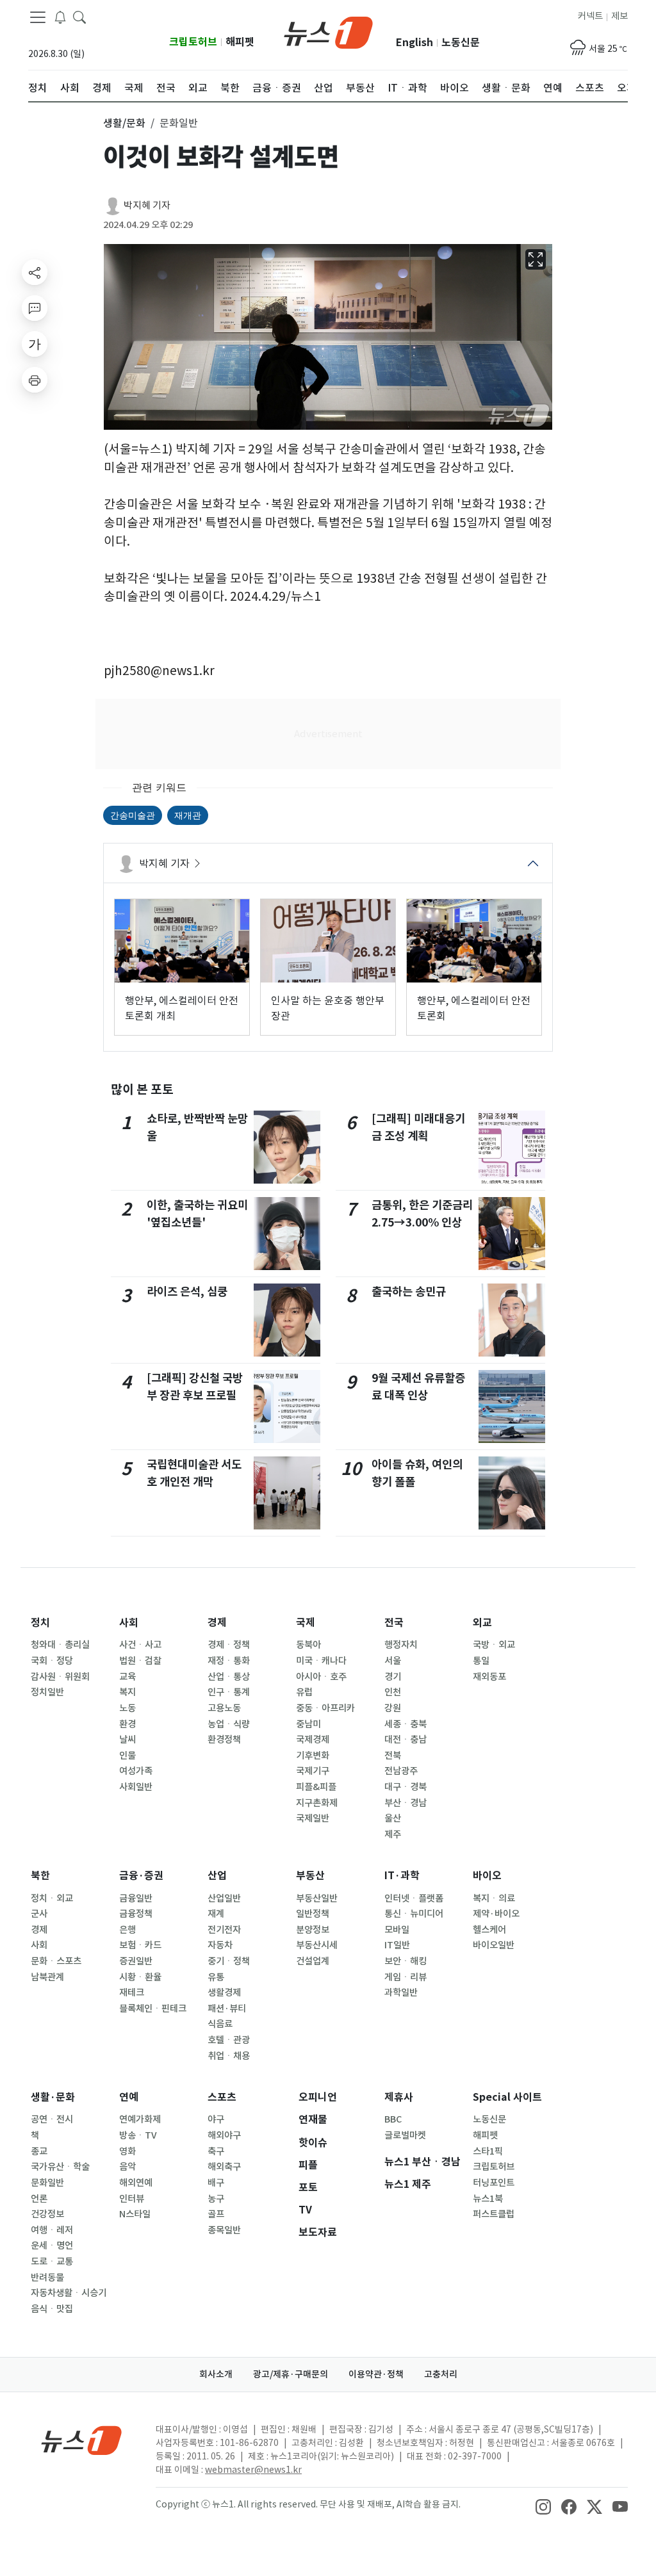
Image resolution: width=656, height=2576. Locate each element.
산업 (217, 1876)
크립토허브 (193, 42)
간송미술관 (133, 815)
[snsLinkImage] (543, 2506)
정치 (40, 1623)
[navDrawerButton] (38, 17)
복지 (127, 1692)
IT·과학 (402, 1876)
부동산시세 (317, 1945)
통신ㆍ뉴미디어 (414, 1914)
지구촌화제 (317, 1803)
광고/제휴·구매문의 (291, 2374)
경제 (217, 1623)
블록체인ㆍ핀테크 (153, 2009)
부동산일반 (317, 1898)
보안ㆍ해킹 (406, 1961)
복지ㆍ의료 (494, 1898)
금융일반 (136, 1898)
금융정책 (136, 1914)
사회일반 (136, 1787)
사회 (129, 1623)
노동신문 (461, 43)
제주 (393, 1834)
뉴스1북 (488, 2199)
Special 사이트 (507, 2097)
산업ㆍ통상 (229, 1677)
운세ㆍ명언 (52, 2246)
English (414, 43)
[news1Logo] (82, 2440)
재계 (216, 1914)
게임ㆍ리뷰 (406, 1977)
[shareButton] (35, 272)
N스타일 (135, 2214)
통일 (481, 1661)
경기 (393, 1677)
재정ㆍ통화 (229, 1661)
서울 (393, 1661)
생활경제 (224, 1993)
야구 (216, 2119)
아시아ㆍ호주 (321, 1677)
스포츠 (222, 2097)
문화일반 (47, 2183)
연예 (129, 2097)
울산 (393, 1818)
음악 (127, 2167)
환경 (127, 1724)
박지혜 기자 (147, 205)
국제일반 (313, 1818)
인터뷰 (132, 2199)
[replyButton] (35, 308)
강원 (393, 1708)
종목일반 (224, 2230)
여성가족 (136, 1771)
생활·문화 (53, 2097)
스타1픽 (488, 2151)
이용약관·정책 (376, 2374)
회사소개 (216, 2374)
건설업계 (313, 1961)
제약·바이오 (496, 1914)
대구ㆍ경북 (406, 1787)
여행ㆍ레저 (52, 2230)
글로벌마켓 (405, 2135)
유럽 (304, 1692)
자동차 (220, 1945)
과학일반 (401, 1993)
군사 (39, 1914)
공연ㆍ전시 (52, 2119)
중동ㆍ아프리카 (325, 1708)
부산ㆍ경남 (406, 1803)
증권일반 (136, 1961)
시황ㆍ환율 (140, 1977)
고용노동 (224, 1708)
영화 (127, 2151)
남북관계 (47, 1977)
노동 (127, 1708)
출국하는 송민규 (409, 1292)
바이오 (487, 1876)
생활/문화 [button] (124, 123)
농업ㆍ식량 (229, 1724)
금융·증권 (141, 1876)
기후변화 (313, 1756)
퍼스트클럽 (494, 2214)
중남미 (308, 1724)
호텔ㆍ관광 (229, 2040)
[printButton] (35, 380)
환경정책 (224, 1740)
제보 (619, 16)
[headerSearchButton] (79, 17)
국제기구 (313, 1771)
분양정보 (313, 1930)
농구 (216, 2199)
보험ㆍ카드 (140, 1945)
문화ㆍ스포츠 (56, 1961)
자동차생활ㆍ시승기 (69, 2293)
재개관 (188, 815)
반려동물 (47, 2278)
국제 (306, 1623)
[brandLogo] (328, 31)
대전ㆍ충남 (406, 1740)
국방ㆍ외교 (494, 1645)
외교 (482, 1623)
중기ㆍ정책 (229, 1961)
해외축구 (224, 2167)
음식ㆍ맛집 (52, 2309)
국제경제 (313, 1740)
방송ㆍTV (138, 2135)
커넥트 (590, 16)
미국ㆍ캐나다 (321, 1661)
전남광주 (401, 1771)
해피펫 (240, 42)
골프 (216, 2214)
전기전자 (224, 1930)
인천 (393, 1692)
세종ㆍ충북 (406, 1724)
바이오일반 (494, 1945)
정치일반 (47, 1692)
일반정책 (313, 1914)
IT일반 (397, 1945)
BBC (393, 2119)
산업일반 (224, 1898)
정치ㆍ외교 (52, 1898)
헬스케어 (489, 1930)
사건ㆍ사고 (140, 1645)
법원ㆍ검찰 (140, 1661)
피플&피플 (316, 1787)
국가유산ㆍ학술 (60, 2167)
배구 (216, 2183)
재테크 (132, 1993)
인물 (127, 1756)
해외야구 (224, 2135)
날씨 (127, 1740)
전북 (393, 1756)
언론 (39, 2199)
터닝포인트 (494, 2183)
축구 (216, 2151)
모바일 (397, 1930)
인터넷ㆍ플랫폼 (414, 1898)
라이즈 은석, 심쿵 (187, 1292)
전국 (394, 1623)
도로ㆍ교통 (52, 2262)
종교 (39, 2151)
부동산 (310, 1876)
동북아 (308, 1645)
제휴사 (399, 2097)
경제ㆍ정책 (229, 1645)
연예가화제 (140, 2119)
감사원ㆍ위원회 (60, 1677)
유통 (216, 1977)
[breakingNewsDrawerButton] (60, 17)
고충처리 (441, 2374)
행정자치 (401, 1645)
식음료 (220, 2024)
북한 (40, 1876)
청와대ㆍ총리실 (60, 1645)
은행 (127, 1930)
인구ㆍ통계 (229, 1692)
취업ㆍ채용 (229, 2056)
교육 (127, 1677)
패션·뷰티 (227, 2009)
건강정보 (47, 2214)
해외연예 (136, 2183)
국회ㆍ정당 (52, 1661)
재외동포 (489, 1677)
